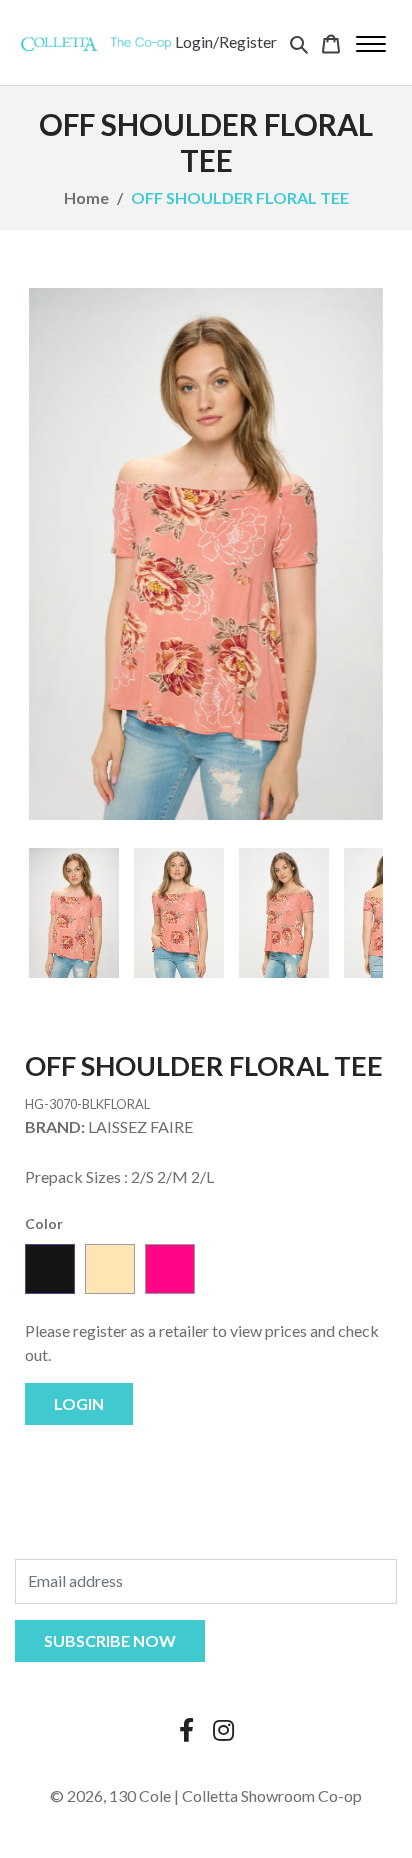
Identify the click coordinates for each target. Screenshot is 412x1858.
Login (79, 1403)
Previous (59, 913)
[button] (299, 42)
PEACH (110, 1269)
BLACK (50, 1269)
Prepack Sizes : (76, 1176)
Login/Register (226, 41)
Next (353, 913)
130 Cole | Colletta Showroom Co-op (235, 1795)
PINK (170, 1269)
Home (86, 197)
